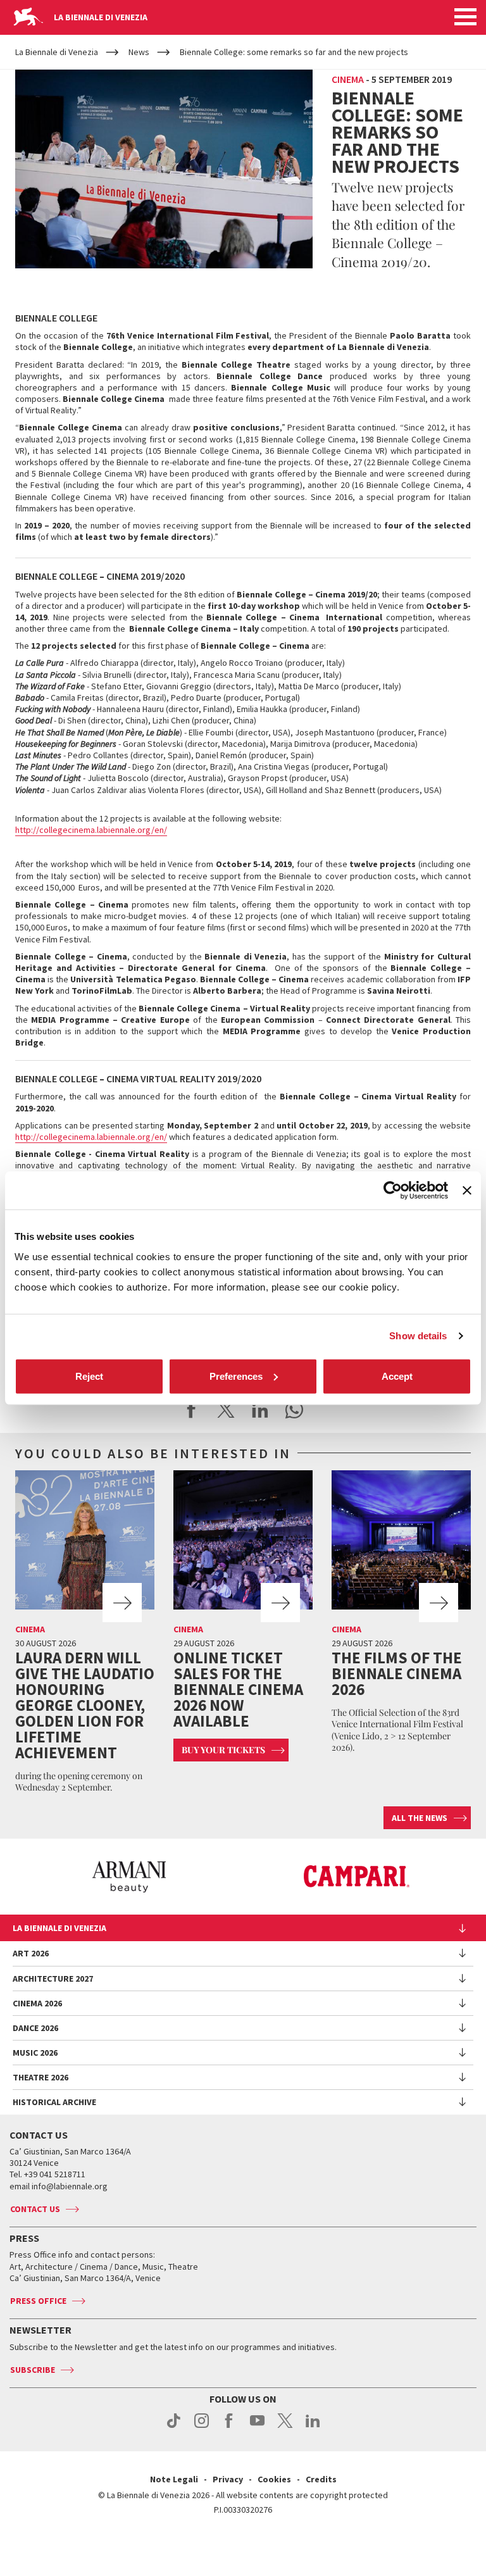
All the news (420, 1818)
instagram (202, 2427)
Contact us (35, 2209)
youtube (257, 2427)
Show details (418, 1336)
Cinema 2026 (37, 2003)
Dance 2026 (35, 2028)
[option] (129, 1877)
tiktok (174, 2427)
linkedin (313, 2427)
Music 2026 (35, 2053)
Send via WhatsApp (294, 1410)
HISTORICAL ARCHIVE (54, 2102)
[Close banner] (467, 1191)
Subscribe (33, 2370)
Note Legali (174, 2479)
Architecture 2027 (53, 1979)
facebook (229, 2427)
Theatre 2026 (40, 2077)
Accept (397, 1376)
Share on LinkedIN (260, 1410)
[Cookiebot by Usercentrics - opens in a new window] (393, 1191)
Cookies (274, 2479)
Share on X (226, 1410)
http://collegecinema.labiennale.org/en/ (91, 830)
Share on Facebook (192, 1410)
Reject (89, 1376)
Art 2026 (31, 1953)
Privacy (228, 2479)
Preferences (236, 1376)
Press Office (38, 2301)
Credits (321, 2479)
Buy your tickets (223, 1750)
